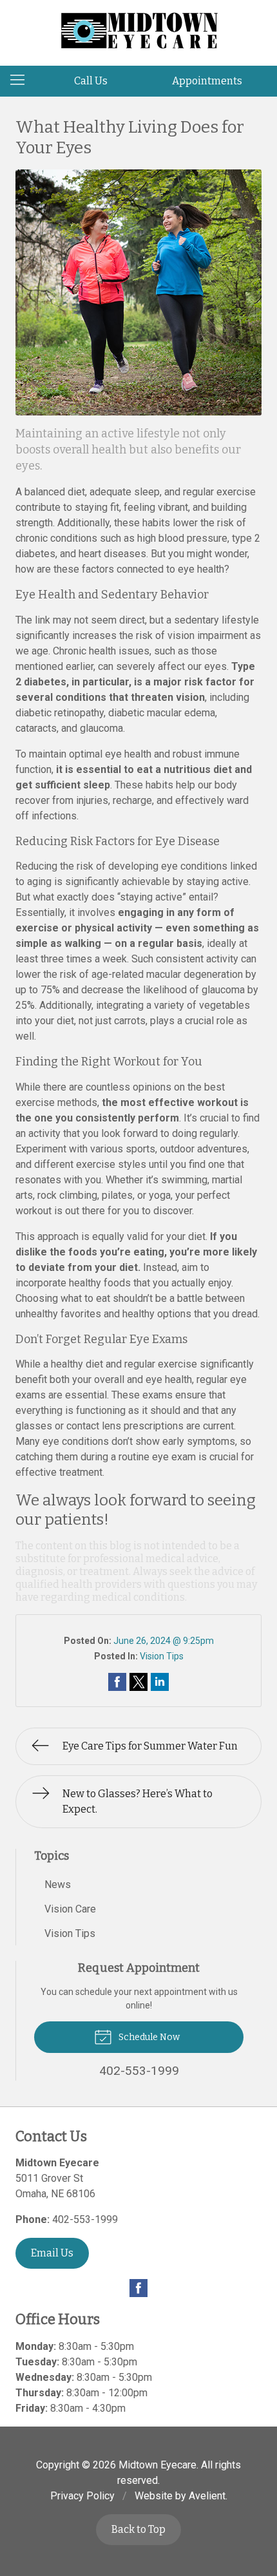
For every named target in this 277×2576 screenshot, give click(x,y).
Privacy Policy (82, 2496)
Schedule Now (148, 2037)
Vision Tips (162, 1656)
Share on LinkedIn (160, 1682)
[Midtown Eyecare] (138, 31)
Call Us (91, 81)
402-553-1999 (85, 2219)
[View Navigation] (22, 81)
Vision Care (70, 1909)
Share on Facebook (117, 1682)
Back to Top (138, 2529)
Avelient (207, 2496)
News (58, 1884)
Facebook (138, 2288)
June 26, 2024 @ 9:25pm (164, 1641)
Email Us (52, 2253)
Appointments (207, 81)
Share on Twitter (138, 1682)
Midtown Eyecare (158, 2465)
